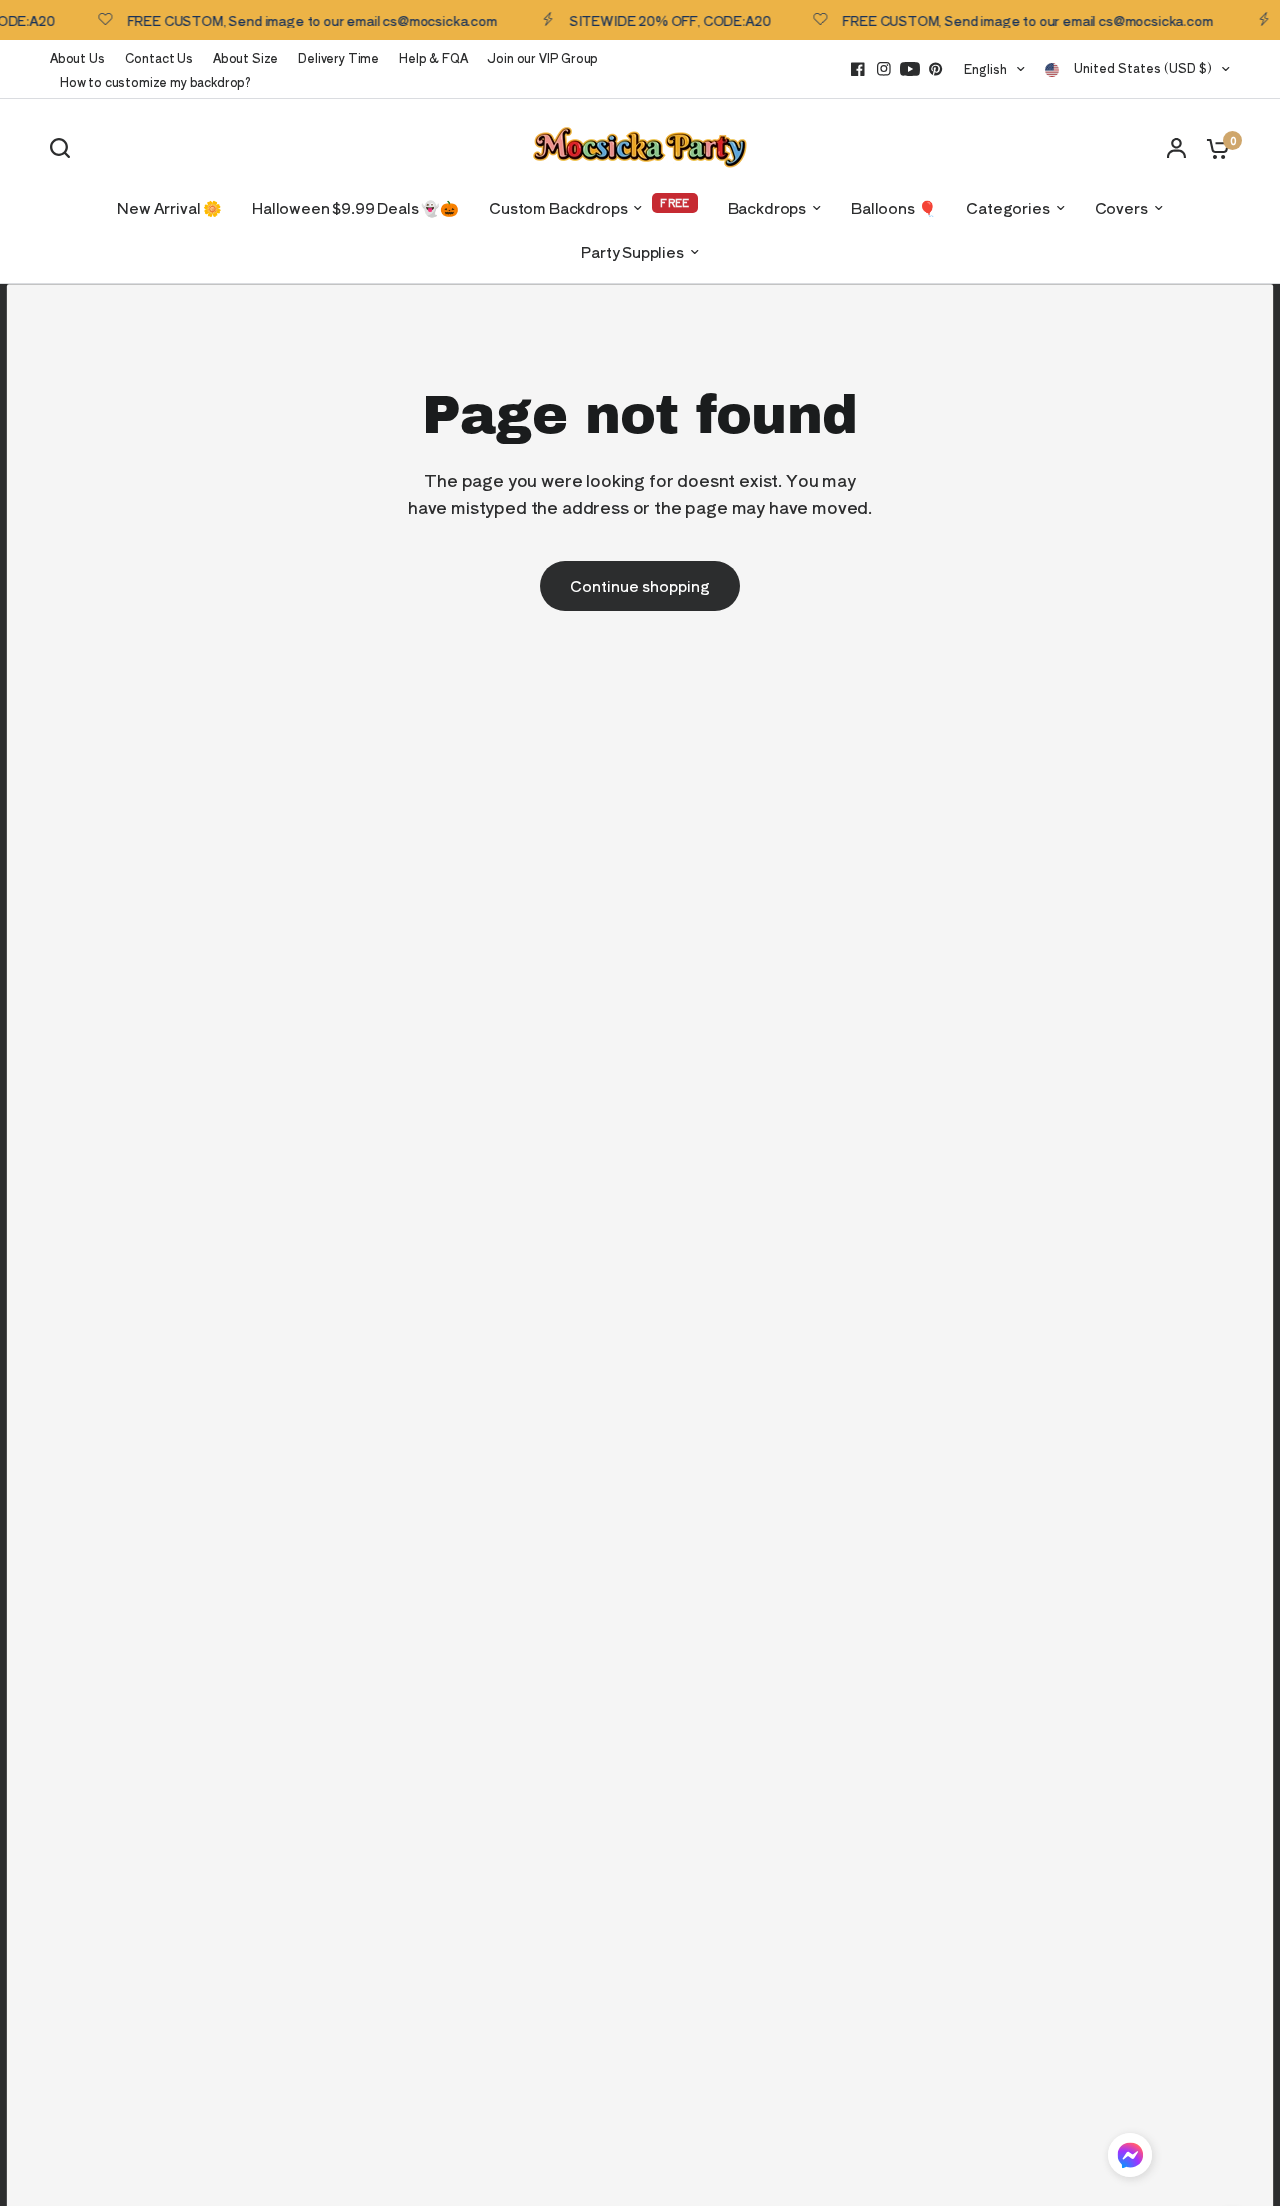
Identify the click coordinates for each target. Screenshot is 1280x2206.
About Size (245, 57)
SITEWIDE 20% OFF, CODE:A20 (655, 20)
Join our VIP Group (542, 57)
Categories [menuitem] (1007, 207)
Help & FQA (433, 57)
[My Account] (1176, 147)
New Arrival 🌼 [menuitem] (169, 207)
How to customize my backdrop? (155, 81)
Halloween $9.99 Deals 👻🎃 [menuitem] (355, 207)
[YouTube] (910, 69)
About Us (77, 57)
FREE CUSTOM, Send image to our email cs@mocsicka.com (297, 20)
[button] (1130, 2158)
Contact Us (159, 57)
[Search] (65, 148)
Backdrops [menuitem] (767, 207)
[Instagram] (884, 69)
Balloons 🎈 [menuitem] (893, 207)
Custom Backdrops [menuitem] (558, 207)
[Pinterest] (936, 69)
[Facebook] (858, 69)
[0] (1213, 147)
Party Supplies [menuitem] (632, 251)
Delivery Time (338, 57)
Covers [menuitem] (1121, 207)
